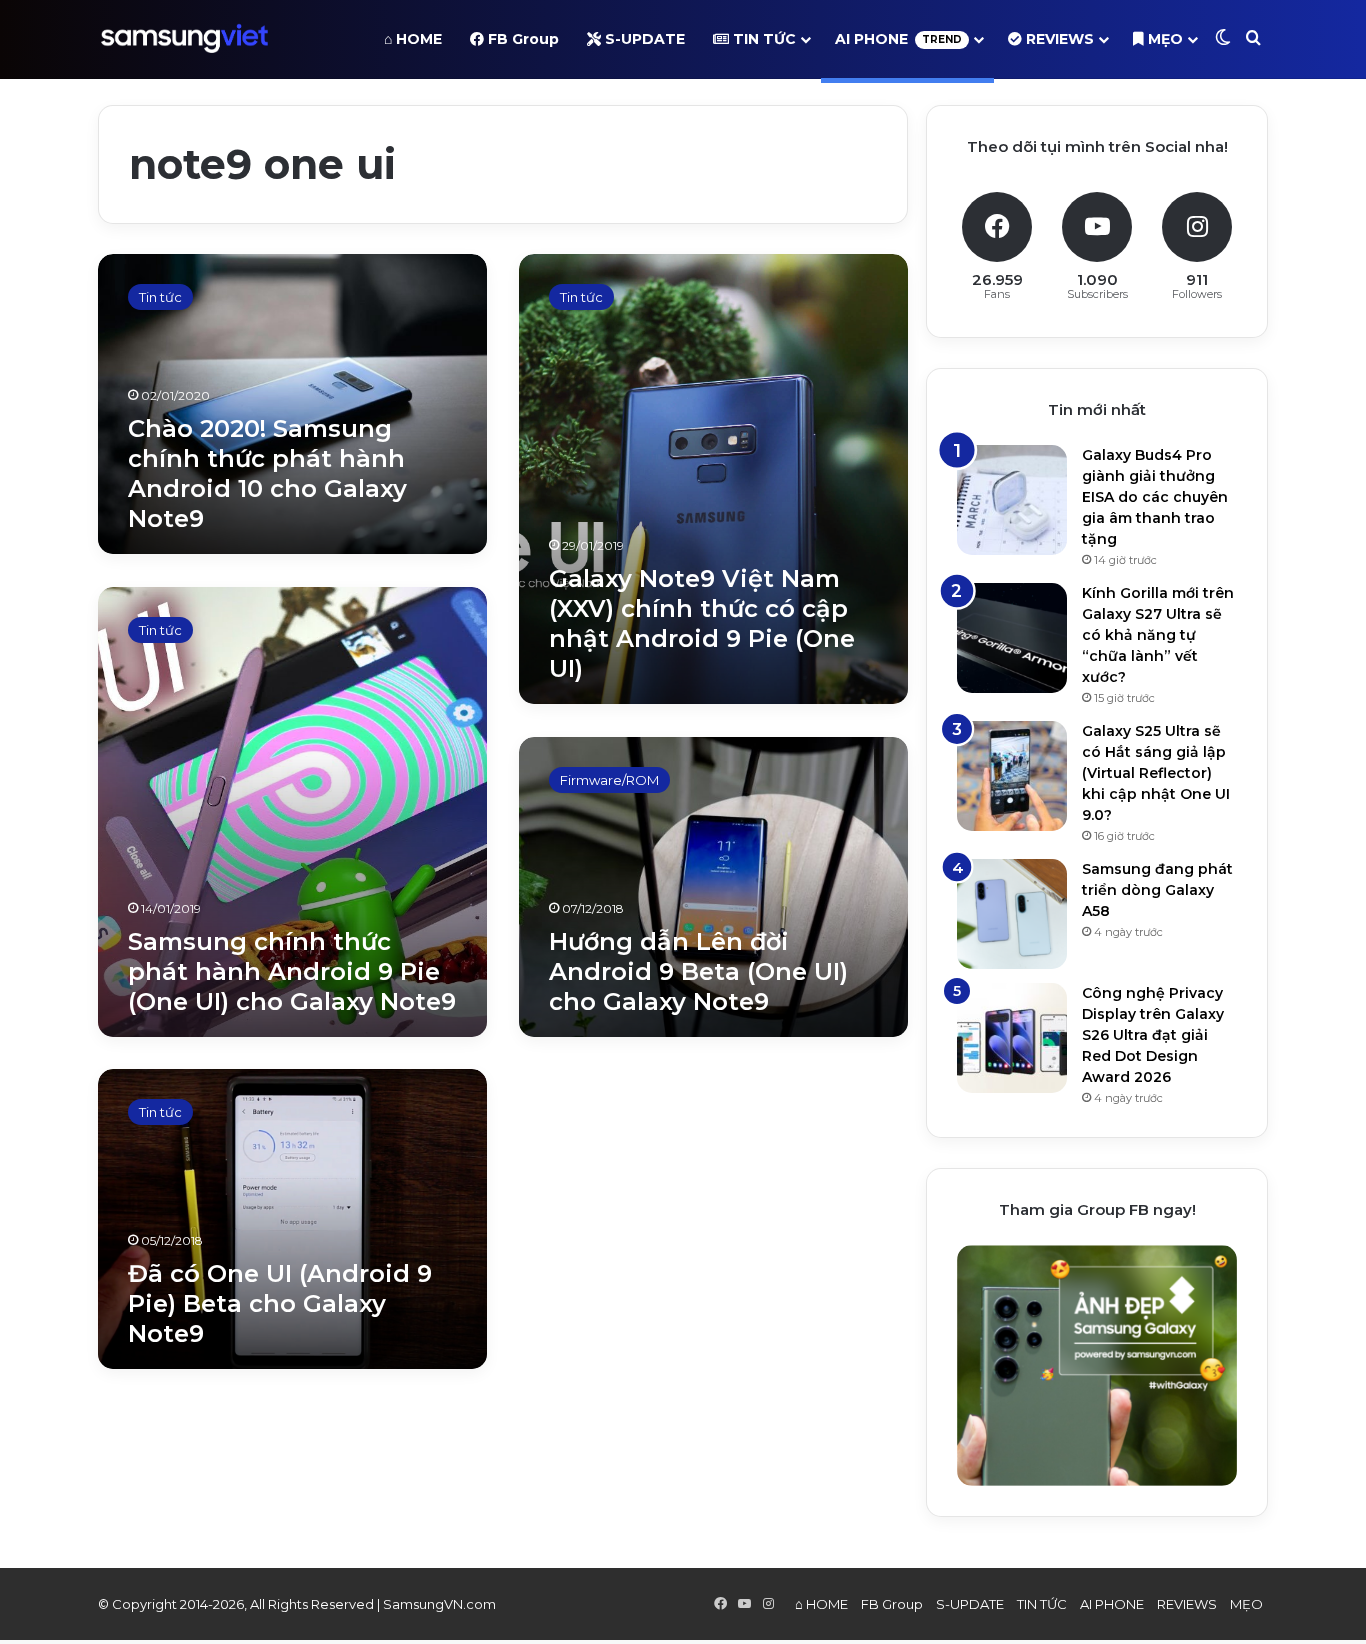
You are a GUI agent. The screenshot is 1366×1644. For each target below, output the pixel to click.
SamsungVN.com (439, 1604)
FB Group (521, 39)
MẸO (1163, 39)
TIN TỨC (762, 39)
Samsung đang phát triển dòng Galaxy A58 (1157, 890)
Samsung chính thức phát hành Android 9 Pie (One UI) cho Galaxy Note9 (292, 971)
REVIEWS (1058, 39)
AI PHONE (898, 39)
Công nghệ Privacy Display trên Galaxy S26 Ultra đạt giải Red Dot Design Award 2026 (1153, 1035)
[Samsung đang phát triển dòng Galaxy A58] (1012, 914)
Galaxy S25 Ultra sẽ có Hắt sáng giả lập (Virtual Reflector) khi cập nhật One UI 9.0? (1156, 773)
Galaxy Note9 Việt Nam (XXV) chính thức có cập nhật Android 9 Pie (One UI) (702, 623)
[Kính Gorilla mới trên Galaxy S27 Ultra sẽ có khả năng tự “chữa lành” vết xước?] (1012, 638)
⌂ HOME (413, 39)
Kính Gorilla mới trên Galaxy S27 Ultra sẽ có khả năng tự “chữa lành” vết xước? (1158, 635)
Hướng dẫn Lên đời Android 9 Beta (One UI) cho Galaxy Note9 (698, 971)
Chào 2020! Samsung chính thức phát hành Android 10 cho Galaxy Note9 (267, 473)
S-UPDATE (643, 39)
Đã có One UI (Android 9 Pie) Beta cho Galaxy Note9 (280, 1303)
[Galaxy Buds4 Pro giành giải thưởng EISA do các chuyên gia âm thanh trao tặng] (1012, 500)
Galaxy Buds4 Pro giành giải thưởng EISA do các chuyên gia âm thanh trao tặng (1155, 497)
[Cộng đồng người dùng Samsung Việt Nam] (184, 39)
